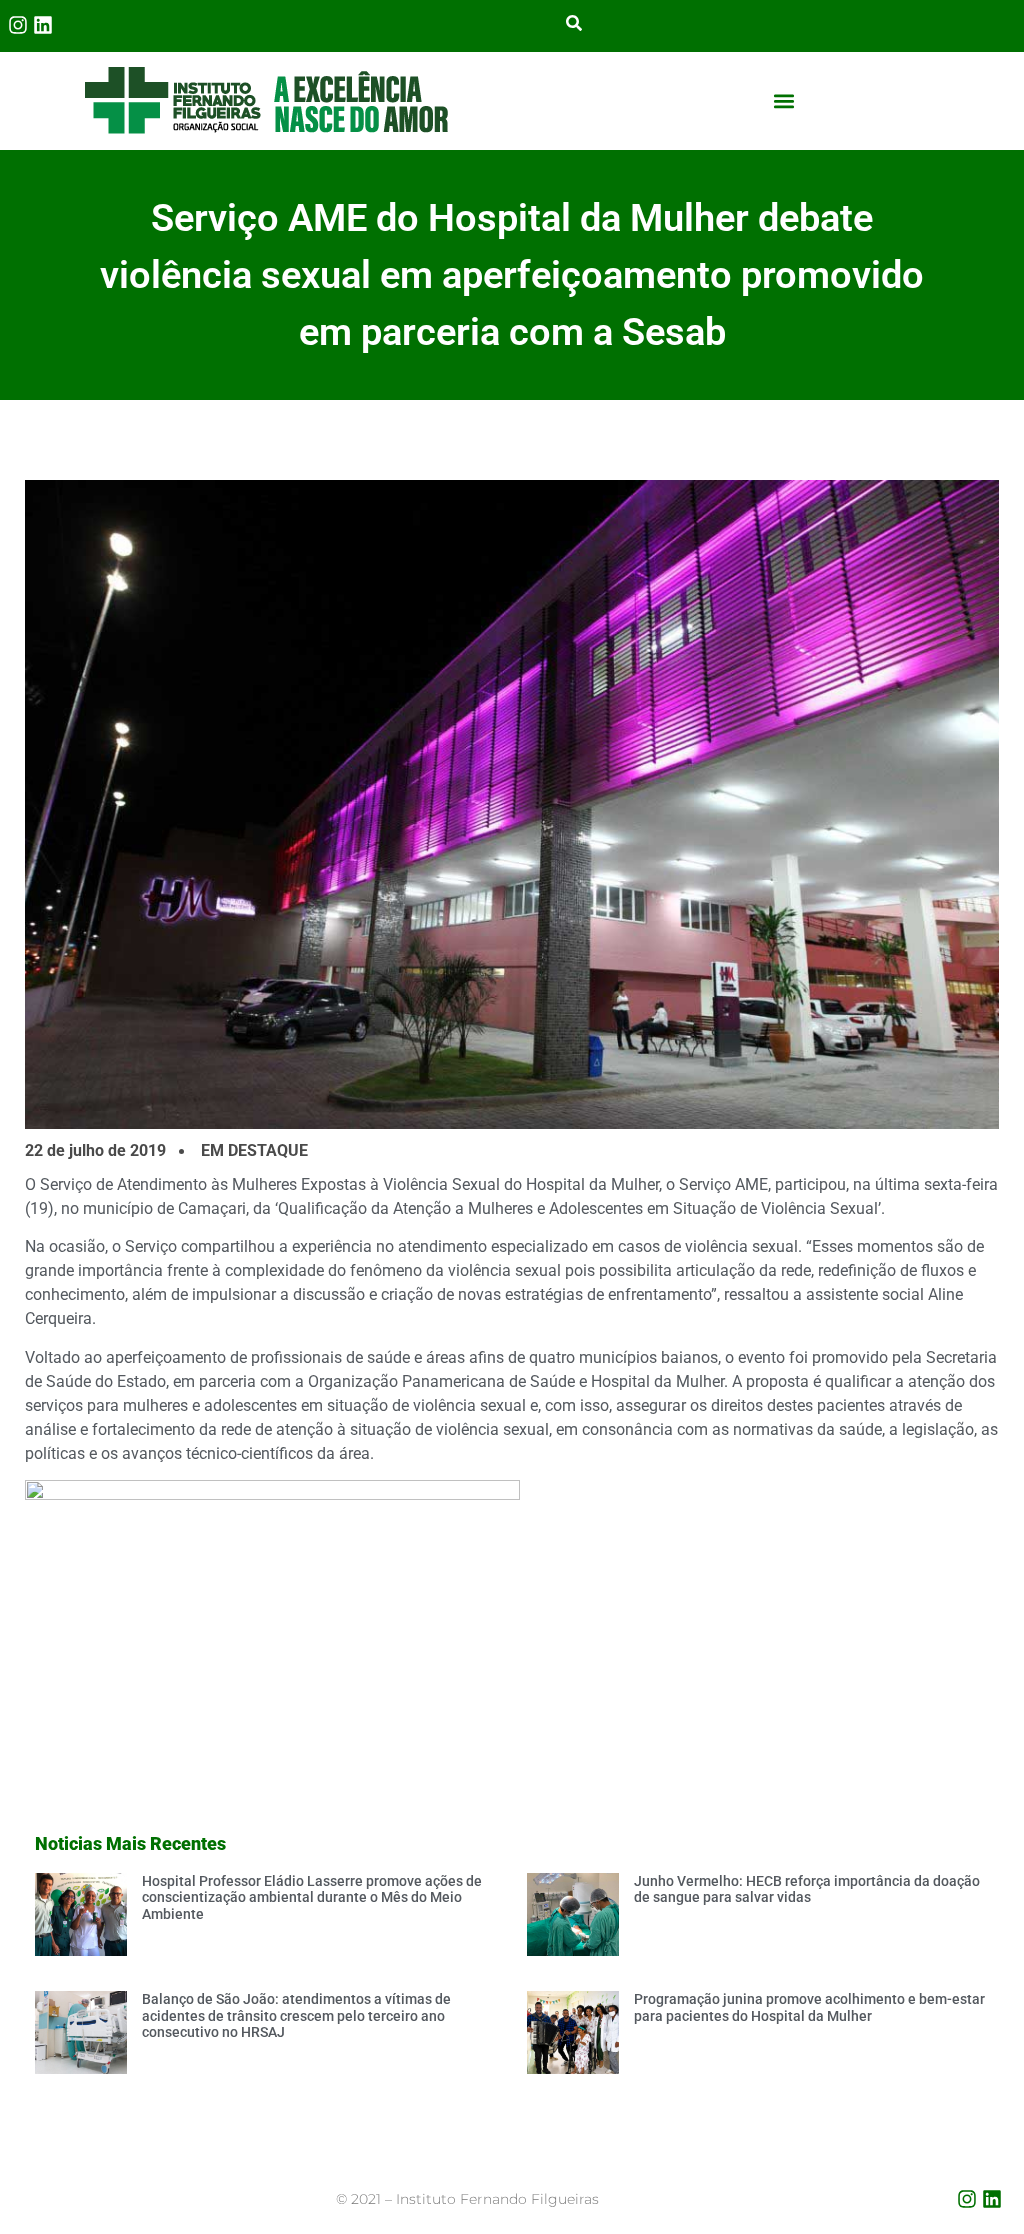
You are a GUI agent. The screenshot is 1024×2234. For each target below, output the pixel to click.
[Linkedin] (43, 25)
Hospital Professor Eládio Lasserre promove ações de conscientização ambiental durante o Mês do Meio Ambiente (312, 1898)
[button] (783, 100)
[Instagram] (18, 25)
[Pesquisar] (574, 25)
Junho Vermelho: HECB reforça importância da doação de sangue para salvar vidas (807, 1889)
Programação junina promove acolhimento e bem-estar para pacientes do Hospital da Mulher (809, 2007)
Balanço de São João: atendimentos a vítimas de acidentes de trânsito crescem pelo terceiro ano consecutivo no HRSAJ (296, 2016)
